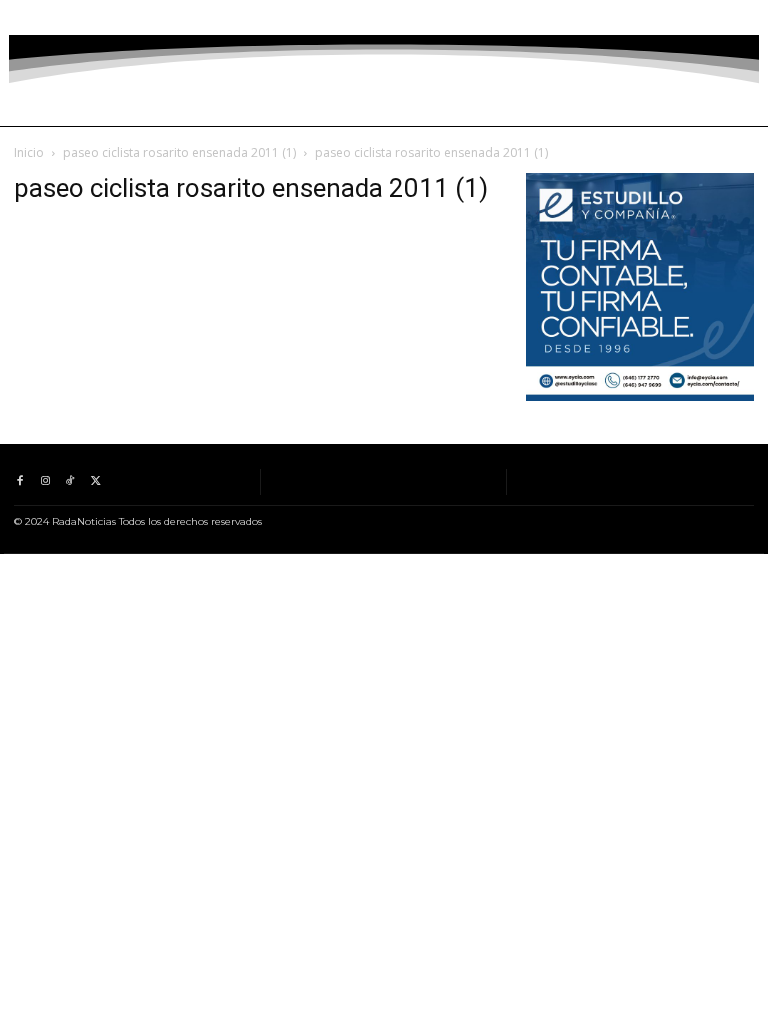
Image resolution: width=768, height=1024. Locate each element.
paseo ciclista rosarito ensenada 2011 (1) (179, 152)
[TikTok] (70, 17)
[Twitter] (95, 17)
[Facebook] (19, 17)
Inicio (29, 152)
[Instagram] (44, 17)
